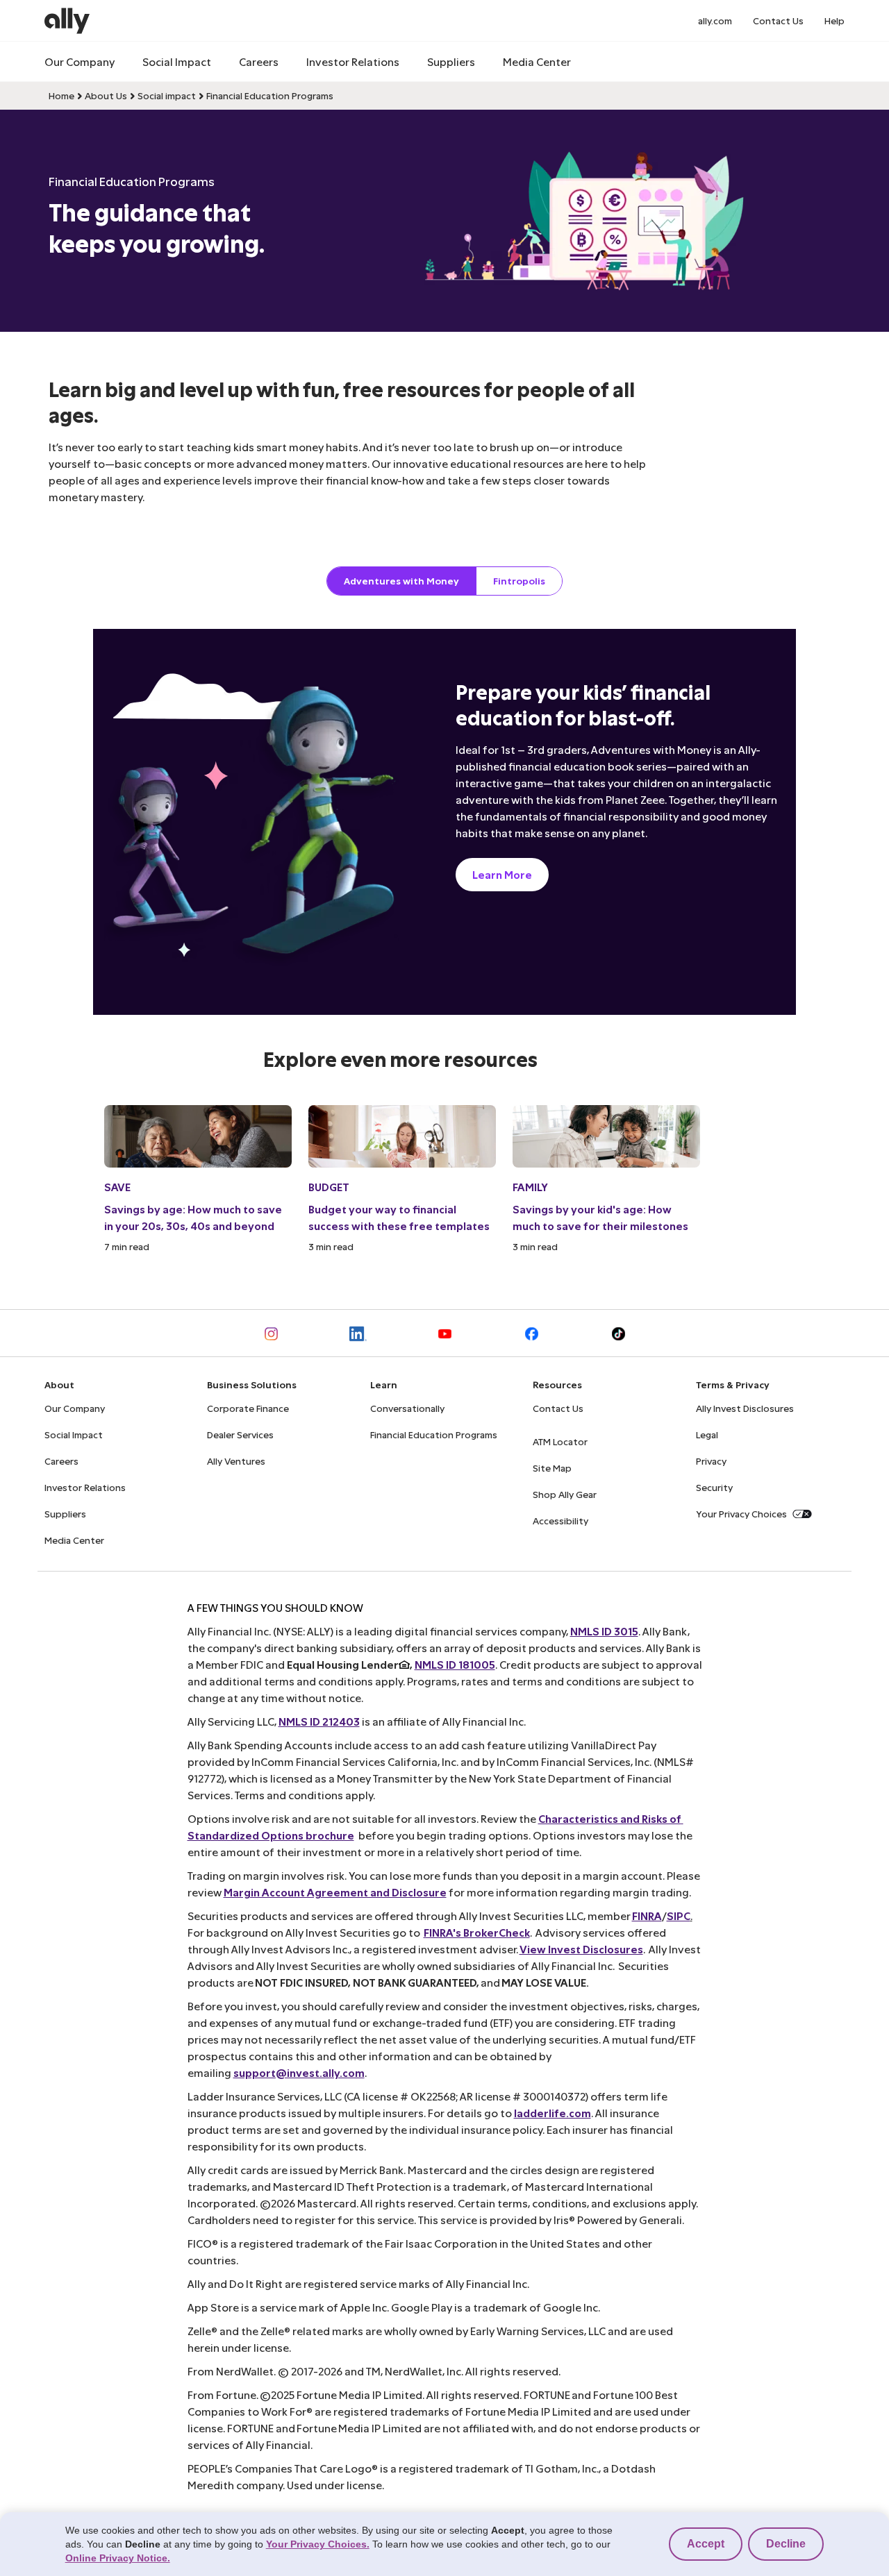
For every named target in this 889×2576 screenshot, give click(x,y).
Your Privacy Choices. (318, 2544)
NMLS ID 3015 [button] (604, 1631)
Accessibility (560, 1521)
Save (117, 1187)
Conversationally (407, 1408)
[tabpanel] (444, 941)
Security (714, 1487)
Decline (786, 2544)
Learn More (502, 874)
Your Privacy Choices (741, 1514)
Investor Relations (353, 61)
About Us (106, 95)
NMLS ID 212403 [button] (319, 1721)
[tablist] (444, 581)
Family (530, 1187)
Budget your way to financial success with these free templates (399, 1217)
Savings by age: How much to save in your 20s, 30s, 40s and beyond (193, 1217)
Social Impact (177, 61)
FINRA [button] (647, 1916)
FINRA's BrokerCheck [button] (477, 1932)
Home (61, 95)
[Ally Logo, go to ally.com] (67, 21)
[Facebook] (532, 1333)
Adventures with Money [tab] (401, 581)
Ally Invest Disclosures (745, 1408)
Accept (706, 2544)
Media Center (537, 61)
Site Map (552, 1468)
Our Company (80, 61)
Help (834, 20)
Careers (259, 61)
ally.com (715, 20)
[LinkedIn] (358, 1333)
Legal (707, 1434)
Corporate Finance (248, 1408)
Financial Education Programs (270, 95)
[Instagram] (271, 1333)
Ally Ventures (236, 1461)
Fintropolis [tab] (519, 581)
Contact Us (778, 20)
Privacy (711, 1461)
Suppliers (451, 61)
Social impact (167, 95)
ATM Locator (560, 1441)
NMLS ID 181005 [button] (455, 1664)
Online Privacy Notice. (118, 2558)
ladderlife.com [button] (552, 2113)
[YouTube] (445, 1333)
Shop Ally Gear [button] (565, 1494)
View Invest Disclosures (581, 1949)
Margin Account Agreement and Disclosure (335, 1892)
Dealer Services (240, 1434)
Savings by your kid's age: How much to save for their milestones (600, 1217)
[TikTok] (618, 1333)
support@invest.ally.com (299, 2072)
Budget (329, 1187)
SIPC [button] (679, 1916)
